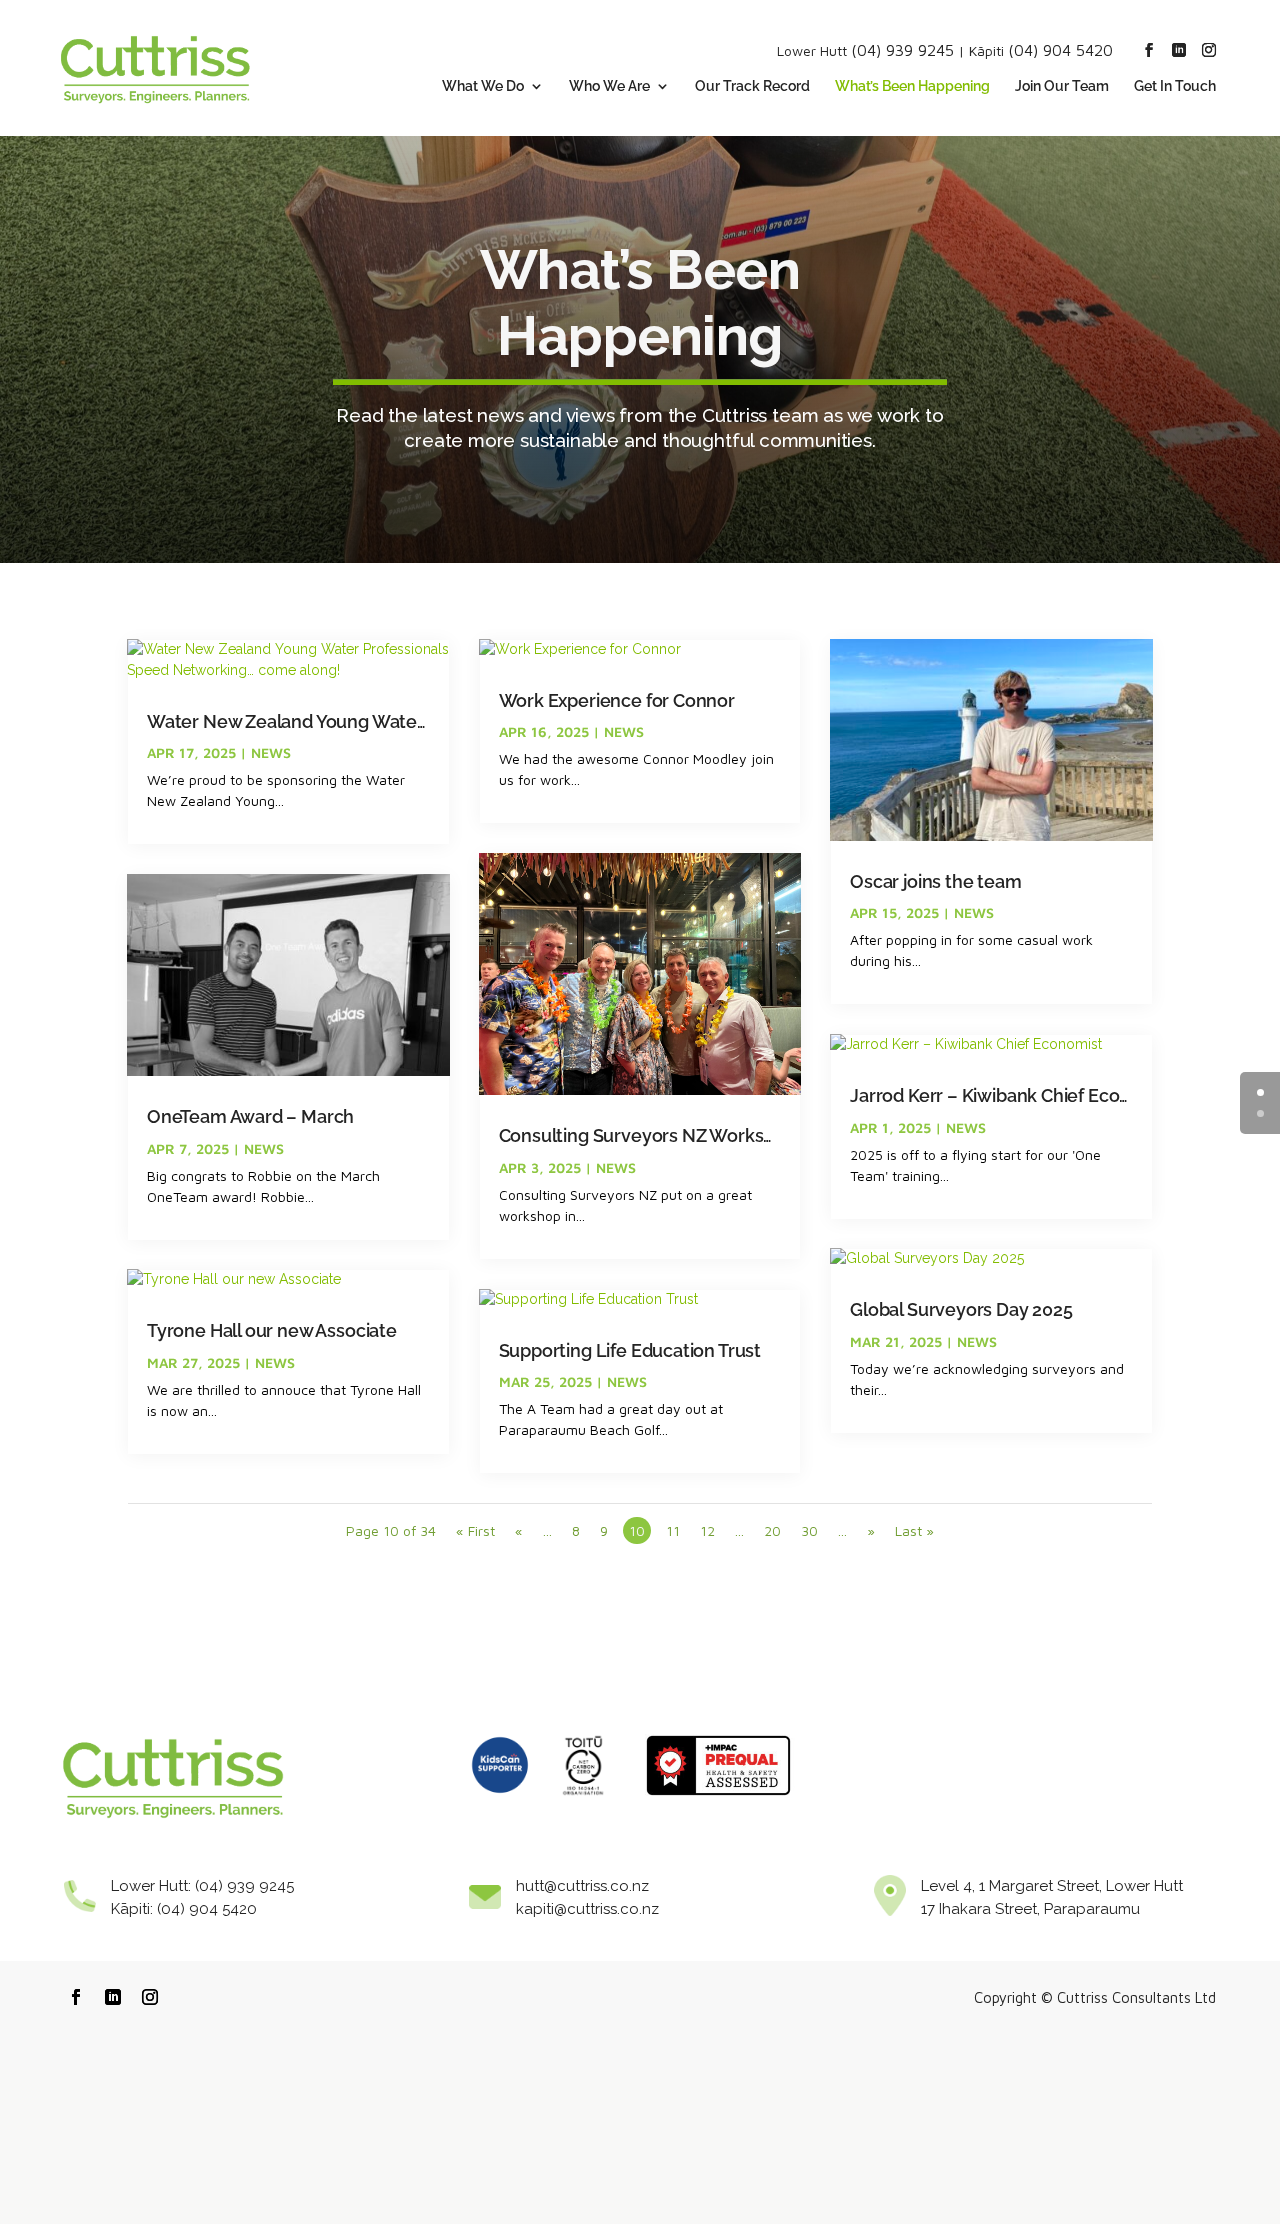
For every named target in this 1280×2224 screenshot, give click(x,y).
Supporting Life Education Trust (630, 1350)
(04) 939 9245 (902, 50)
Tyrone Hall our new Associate (272, 1330)
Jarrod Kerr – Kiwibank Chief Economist (1013, 1095)
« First (475, 1530)
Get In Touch (1175, 86)
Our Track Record (752, 86)
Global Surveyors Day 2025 (961, 1309)
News (271, 752)
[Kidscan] (500, 1801)
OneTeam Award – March (250, 1116)
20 (772, 1530)
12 (707, 1530)
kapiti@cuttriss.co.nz (587, 1909)
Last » (914, 1530)
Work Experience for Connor (617, 700)
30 (809, 1530)
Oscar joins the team (935, 881)
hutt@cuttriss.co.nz (582, 1886)
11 (673, 1530)
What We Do (483, 86)
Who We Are (609, 86)
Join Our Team (1062, 86)
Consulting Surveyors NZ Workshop (647, 1135)
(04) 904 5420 (1060, 50)
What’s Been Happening (912, 86)
